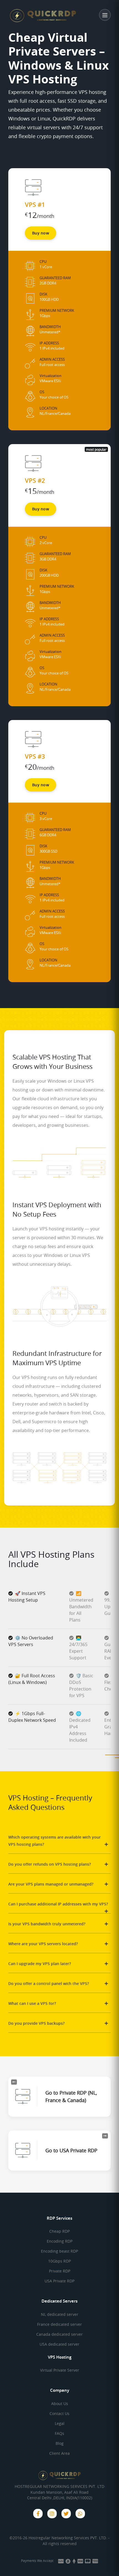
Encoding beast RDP (59, 2251)
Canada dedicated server (59, 2334)
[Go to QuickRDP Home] (32, 15)
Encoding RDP (60, 2241)
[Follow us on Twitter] (66, 2514)
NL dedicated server (60, 2314)
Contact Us (59, 2413)
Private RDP (60, 2271)
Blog (60, 2443)
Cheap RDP (59, 2231)
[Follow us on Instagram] (52, 2514)
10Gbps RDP (59, 2261)
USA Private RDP (59, 2281)
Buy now (41, 233)
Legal (60, 2423)
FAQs (59, 2433)
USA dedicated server (59, 2344)
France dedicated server (59, 2324)
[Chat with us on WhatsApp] (80, 2514)
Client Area (59, 2453)
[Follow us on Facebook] (38, 2514)
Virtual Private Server (60, 2370)
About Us (60, 2404)
